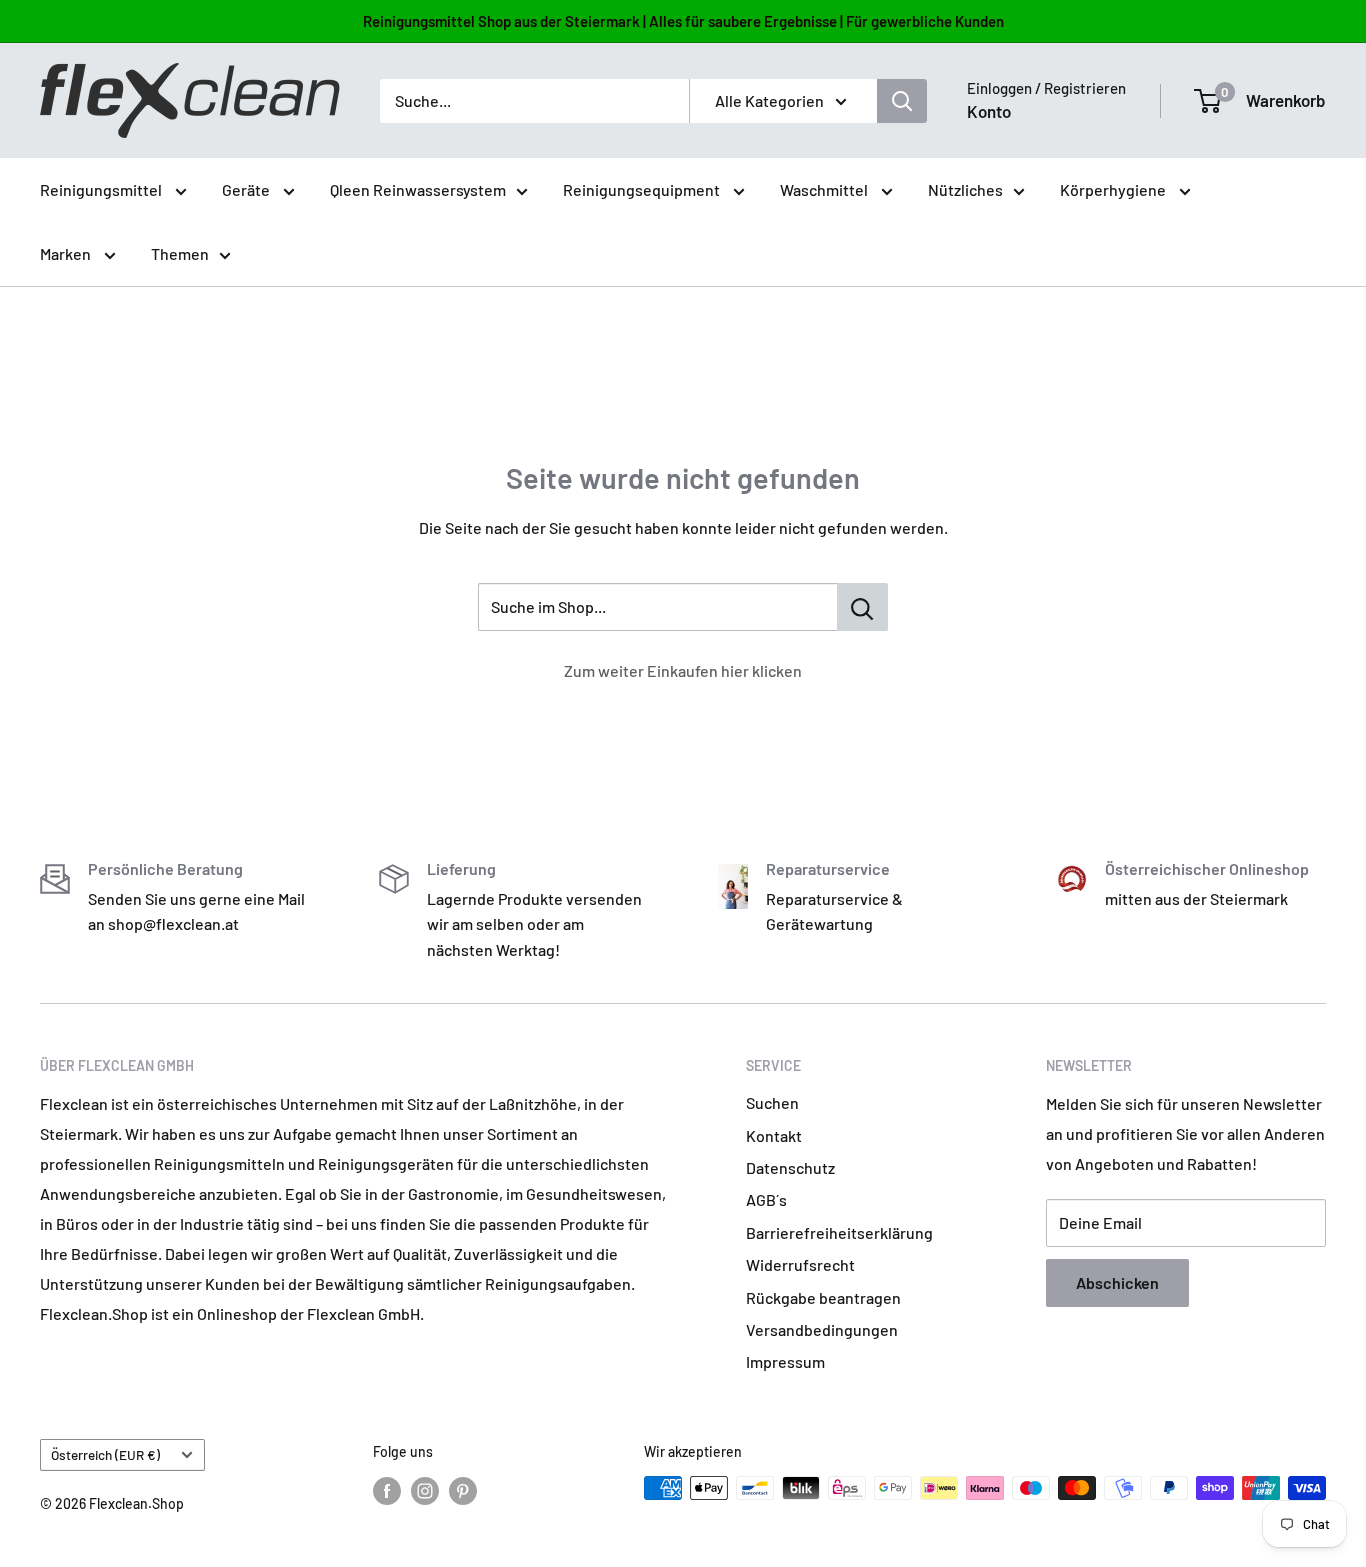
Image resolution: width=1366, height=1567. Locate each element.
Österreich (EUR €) (105, 1454)
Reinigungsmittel (102, 189)
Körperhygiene (1114, 189)
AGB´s (766, 1199)
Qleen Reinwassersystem (418, 189)
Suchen (772, 1102)
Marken (67, 253)
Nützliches (965, 189)
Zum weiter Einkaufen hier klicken (683, 670)
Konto (989, 111)
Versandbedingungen (822, 1329)
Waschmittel (825, 189)
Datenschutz (790, 1167)
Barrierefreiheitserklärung (839, 1232)
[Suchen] (902, 101)
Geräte (247, 189)
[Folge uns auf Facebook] (387, 1490)
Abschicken (1117, 1282)
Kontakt (774, 1135)
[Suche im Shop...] (862, 607)
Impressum (785, 1361)
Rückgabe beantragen (823, 1297)
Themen (180, 253)
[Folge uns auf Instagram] (425, 1490)
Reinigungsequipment (643, 189)
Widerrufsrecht (800, 1264)
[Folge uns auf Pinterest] (463, 1490)
